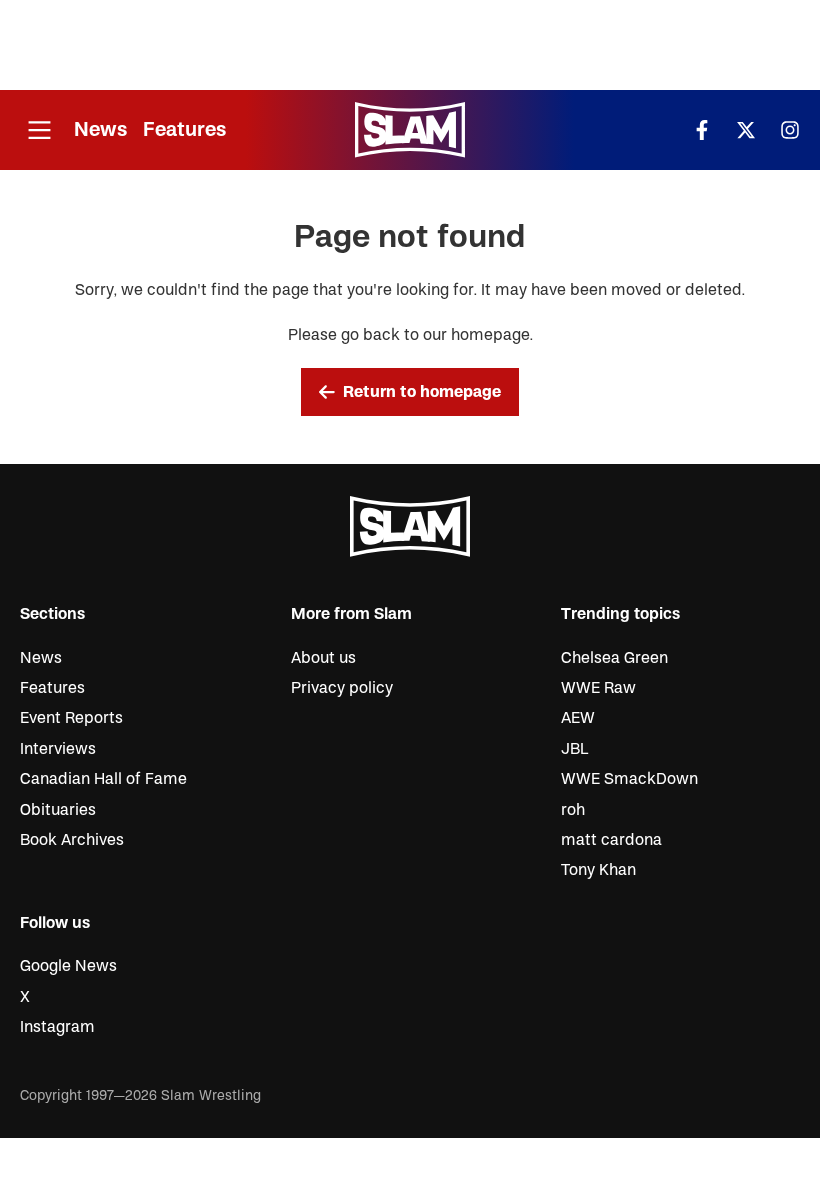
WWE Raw (598, 688)
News (100, 129)
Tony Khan (598, 870)
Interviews (58, 749)
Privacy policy (342, 688)
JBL (574, 749)
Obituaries (58, 810)
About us (323, 658)
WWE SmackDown (629, 779)
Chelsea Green (614, 658)
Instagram (57, 1027)
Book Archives (72, 840)
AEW (578, 718)
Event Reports (71, 718)
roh (573, 810)
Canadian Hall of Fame (103, 779)
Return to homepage (422, 392)
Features (184, 129)
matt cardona (611, 840)
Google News (68, 966)
